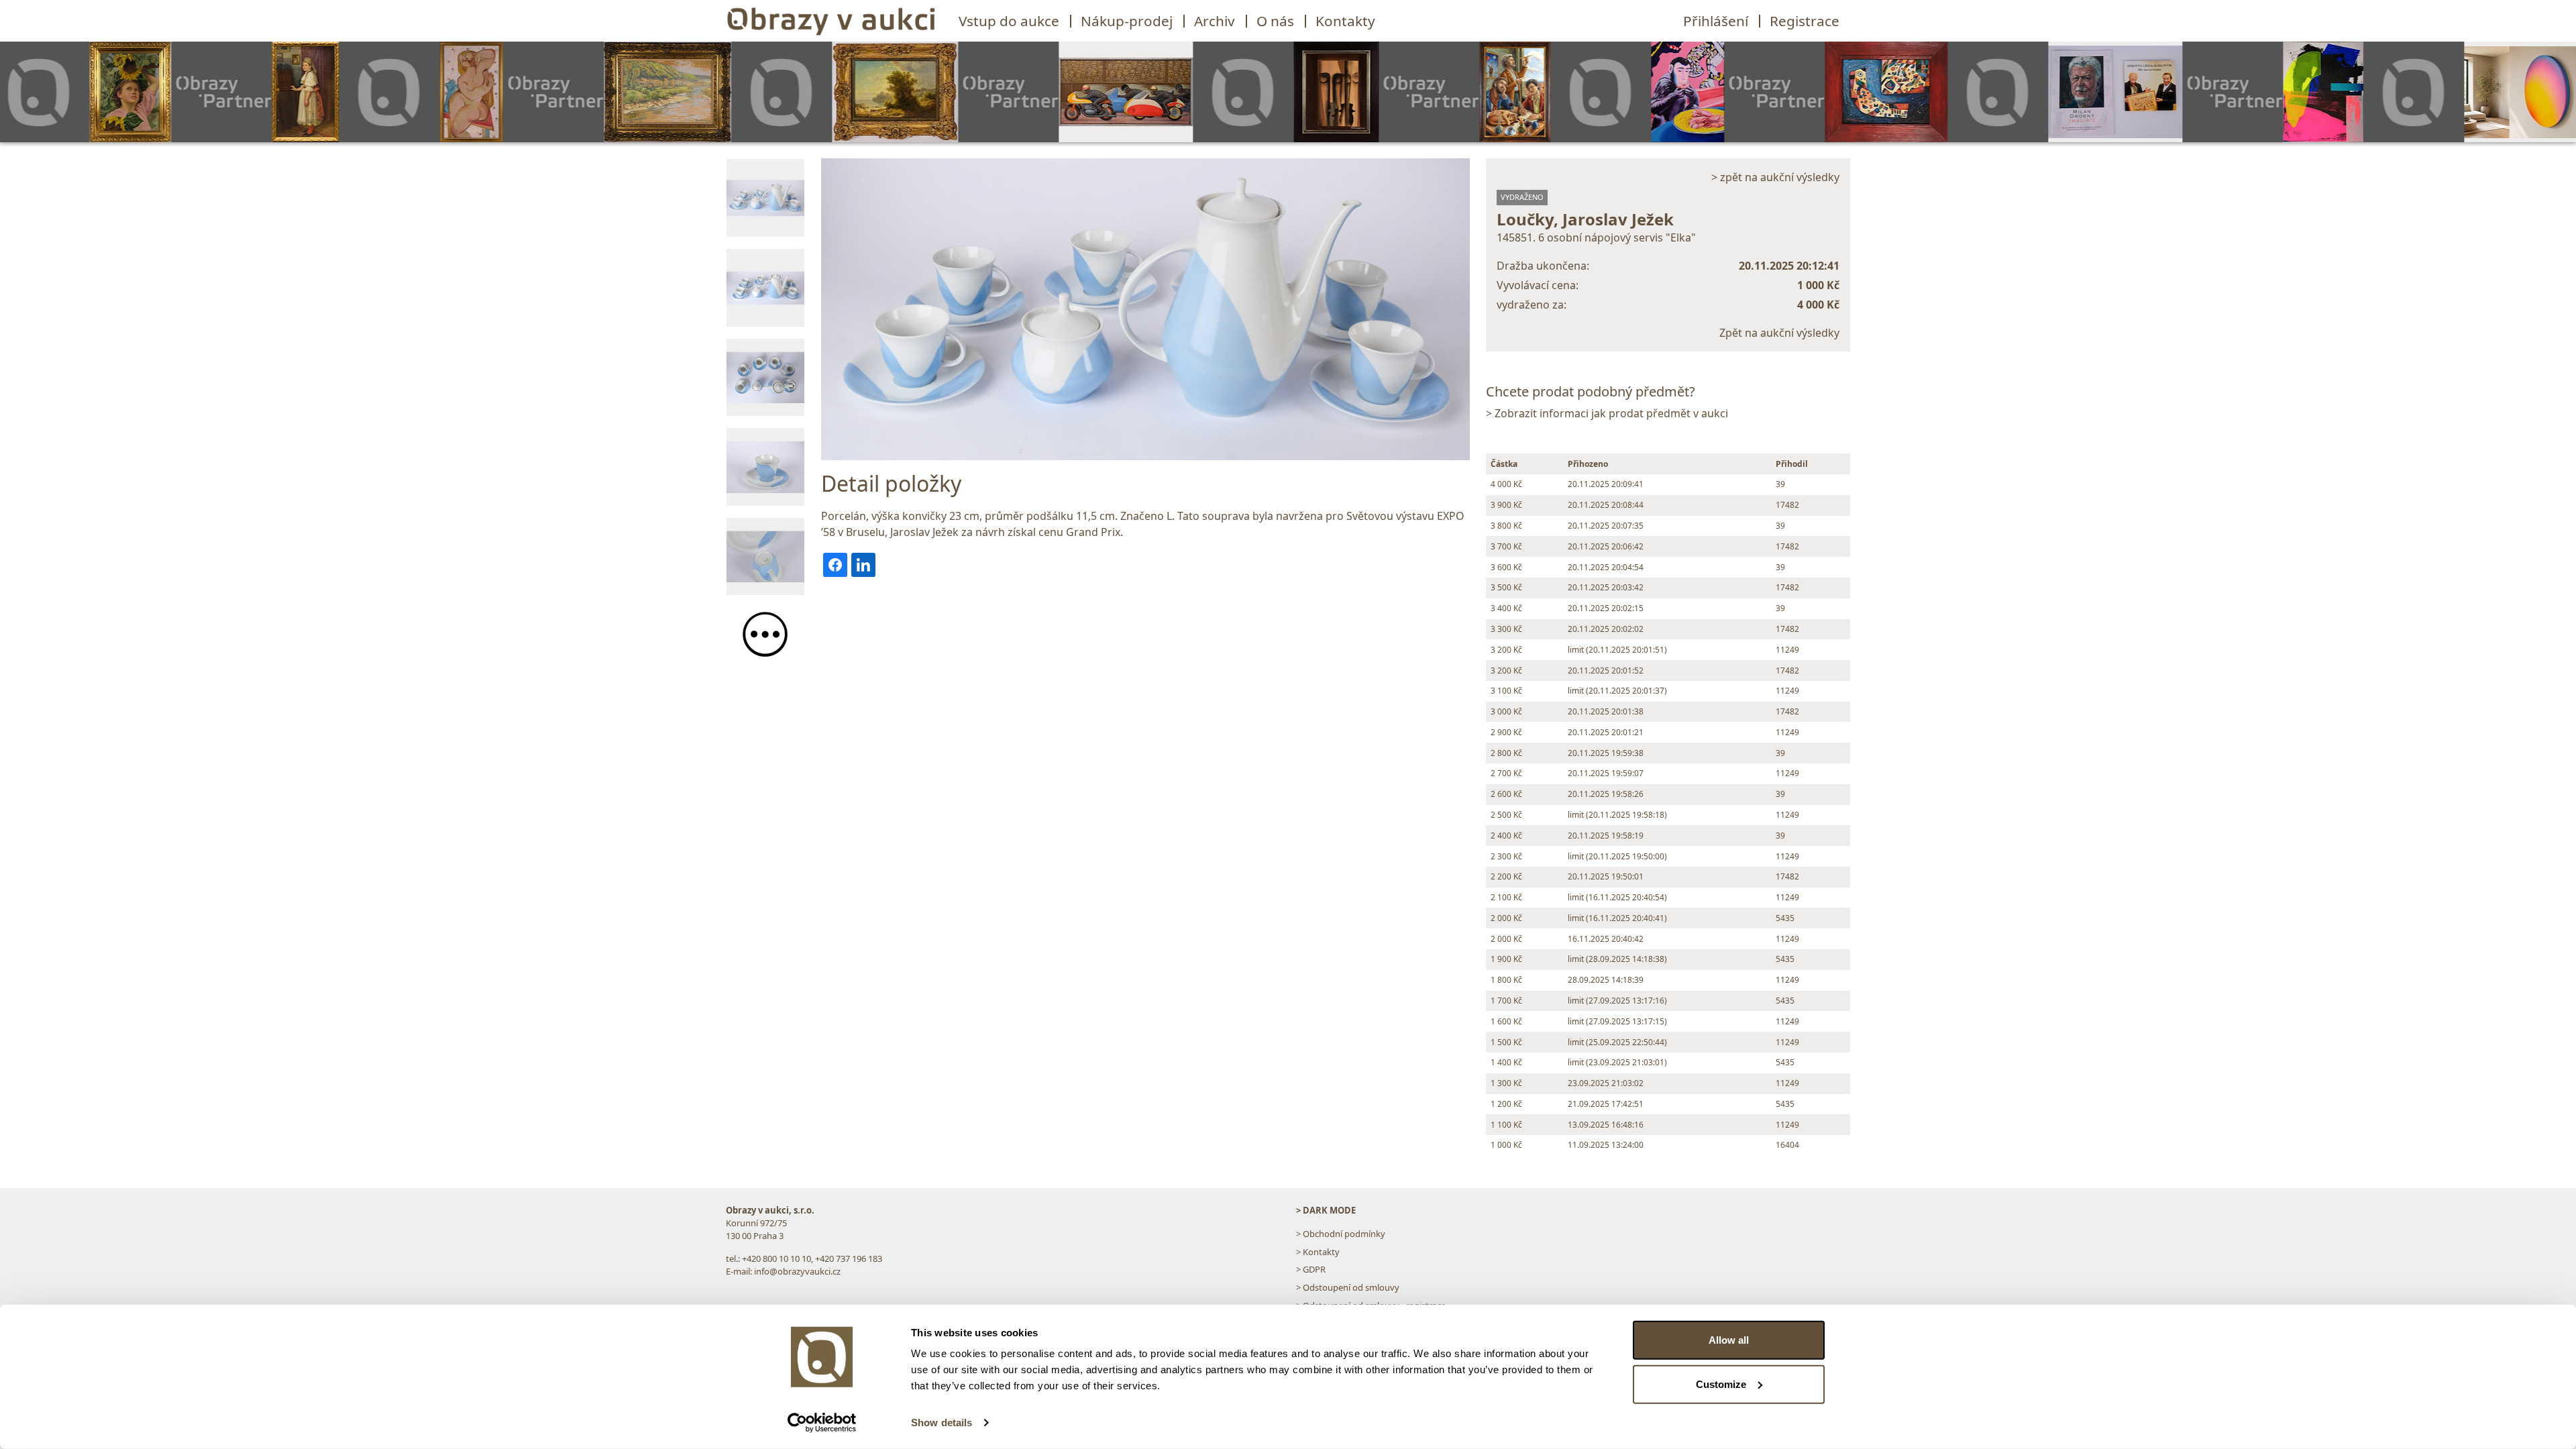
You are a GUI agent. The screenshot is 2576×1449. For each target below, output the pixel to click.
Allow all (1729, 1340)
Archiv (1215, 21)
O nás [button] (1275, 21)
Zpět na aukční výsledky (1779, 333)
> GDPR (1311, 1269)
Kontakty (1345, 21)
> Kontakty (1318, 1252)
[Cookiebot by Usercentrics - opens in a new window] (822, 1423)
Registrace (1805, 21)
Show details (942, 1423)
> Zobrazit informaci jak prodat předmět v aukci (1607, 413)
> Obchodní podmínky (1341, 1234)
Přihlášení (1716, 21)
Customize (1721, 1384)
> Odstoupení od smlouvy (1348, 1287)
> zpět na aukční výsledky (1775, 177)
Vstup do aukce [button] (1009, 21)
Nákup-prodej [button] (1127, 21)
